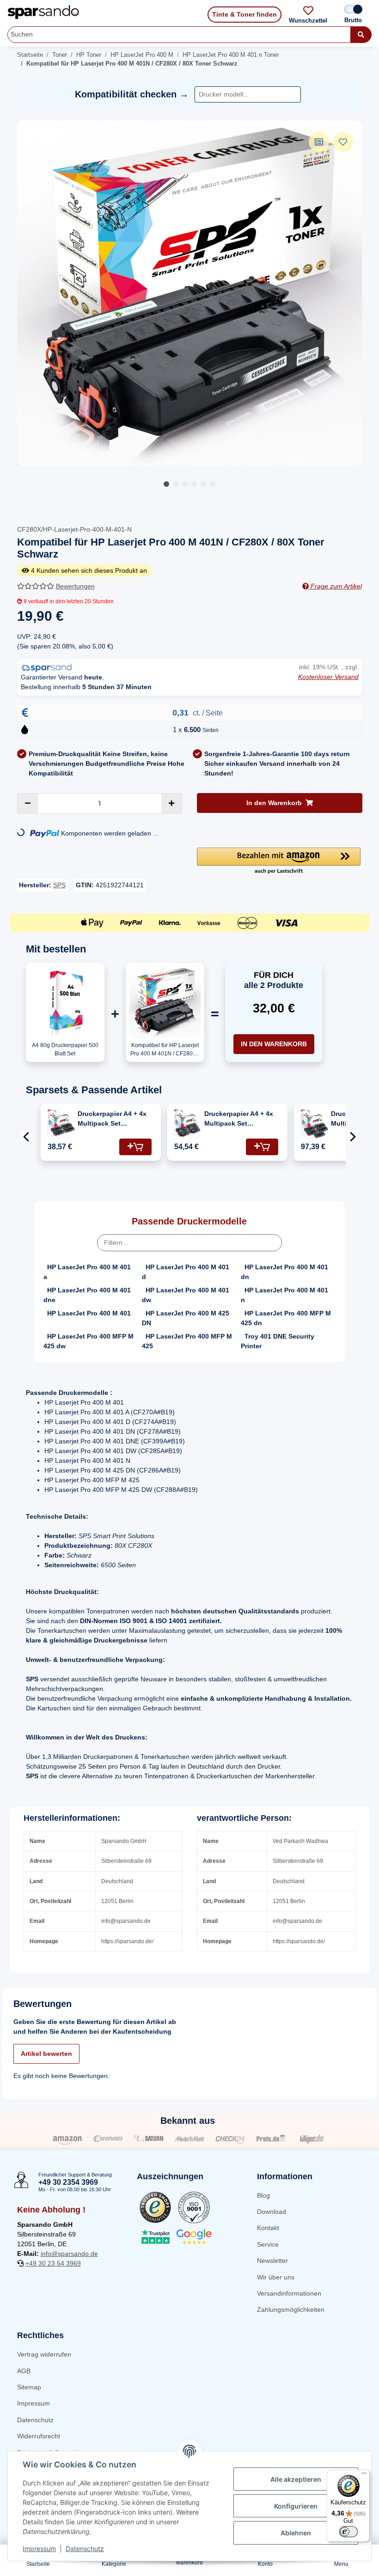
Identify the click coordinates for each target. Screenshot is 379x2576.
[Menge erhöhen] (171, 803)
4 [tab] (194, 484)
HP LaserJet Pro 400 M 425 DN (186, 1318)
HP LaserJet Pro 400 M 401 (89, 1313)
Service (268, 2244)
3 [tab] (185, 484)
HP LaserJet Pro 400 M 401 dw (186, 1295)
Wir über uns (276, 2277)
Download (272, 2212)
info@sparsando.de (69, 2254)
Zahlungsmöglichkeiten (291, 2309)
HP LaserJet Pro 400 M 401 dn (284, 1272)
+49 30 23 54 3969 (53, 2263)
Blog (263, 2195)
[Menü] (364, 2475)
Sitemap (29, 2387)
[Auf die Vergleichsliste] (319, 142)
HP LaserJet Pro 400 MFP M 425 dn (286, 1318)
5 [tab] (203, 484)
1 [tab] (166, 484)
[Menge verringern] (28, 803)
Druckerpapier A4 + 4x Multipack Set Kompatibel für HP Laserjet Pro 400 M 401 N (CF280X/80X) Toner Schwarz (243, 1119)
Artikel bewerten (46, 2054)
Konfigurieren (296, 2506)
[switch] (348, 2532)
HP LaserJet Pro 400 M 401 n (284, 1295)
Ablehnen (296, 2533)
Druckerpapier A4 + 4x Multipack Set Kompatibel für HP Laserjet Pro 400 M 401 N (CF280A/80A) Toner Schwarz (116, 1119)
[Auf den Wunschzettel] (343, 142)
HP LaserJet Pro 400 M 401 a (87, 1272)
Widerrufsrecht (39, 2436)
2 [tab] (176, 484)
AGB (24, 2371)
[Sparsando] (43, 12)
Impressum (34, 2403)
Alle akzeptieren (296, 2479)
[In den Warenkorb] (135, 1147)
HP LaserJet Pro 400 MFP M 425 (187, 1341)
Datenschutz (35, 2420)
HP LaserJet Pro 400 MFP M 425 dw (89, 1341)
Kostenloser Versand (328, 677)
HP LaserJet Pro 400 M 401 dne (87, 1295)
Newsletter (272, 2261)
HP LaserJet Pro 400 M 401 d (186, 1272)
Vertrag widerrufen (44, 2354)
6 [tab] (213, 484)
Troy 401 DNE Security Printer (278, 1341)
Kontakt (268, 2228)
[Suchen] (361, 35)
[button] (279, 861)
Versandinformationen (289, 2293)
